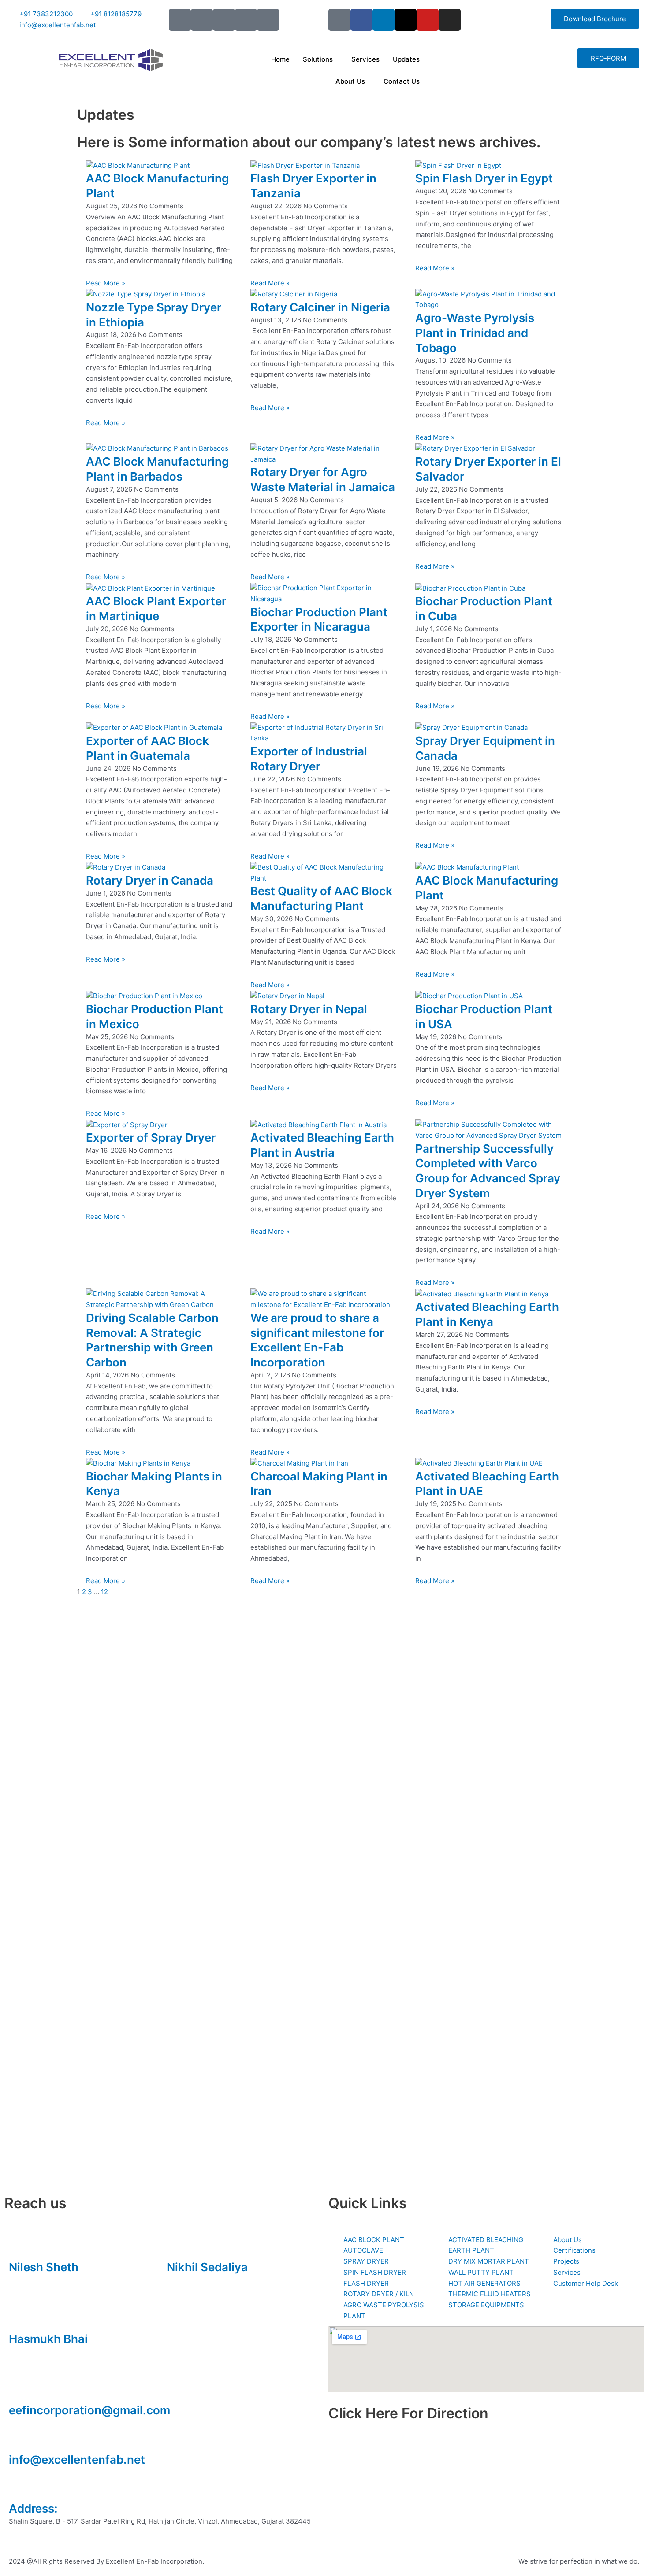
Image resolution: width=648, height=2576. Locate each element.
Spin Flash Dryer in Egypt (484, 178)
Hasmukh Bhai (48, 2339)
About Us (350, 81)
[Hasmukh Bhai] (20, 2317)
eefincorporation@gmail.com (89, 2410)
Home (280, 59)
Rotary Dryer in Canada (150, 880)
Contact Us (402, 81)
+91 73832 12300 (36, 2280)
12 (104, 1592)
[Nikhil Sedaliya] (178, 2246)
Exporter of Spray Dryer (151, 1138)
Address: (33, 2508)
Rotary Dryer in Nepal (309, 1009)
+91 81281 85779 (193, 2280)
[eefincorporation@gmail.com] (20, 2389)
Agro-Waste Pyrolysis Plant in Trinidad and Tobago (475, 333)
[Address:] (20, 2487)
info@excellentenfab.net (77, 2459)
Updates (406, 59)
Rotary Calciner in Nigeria (320, 307)
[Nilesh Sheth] (20, 2246)
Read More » (106, 283)
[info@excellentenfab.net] (20, 2438)
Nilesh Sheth (44, 2267)
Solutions (318, 59)
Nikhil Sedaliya (207, 2267)
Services (365, 59)
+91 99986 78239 (36, 2352)
